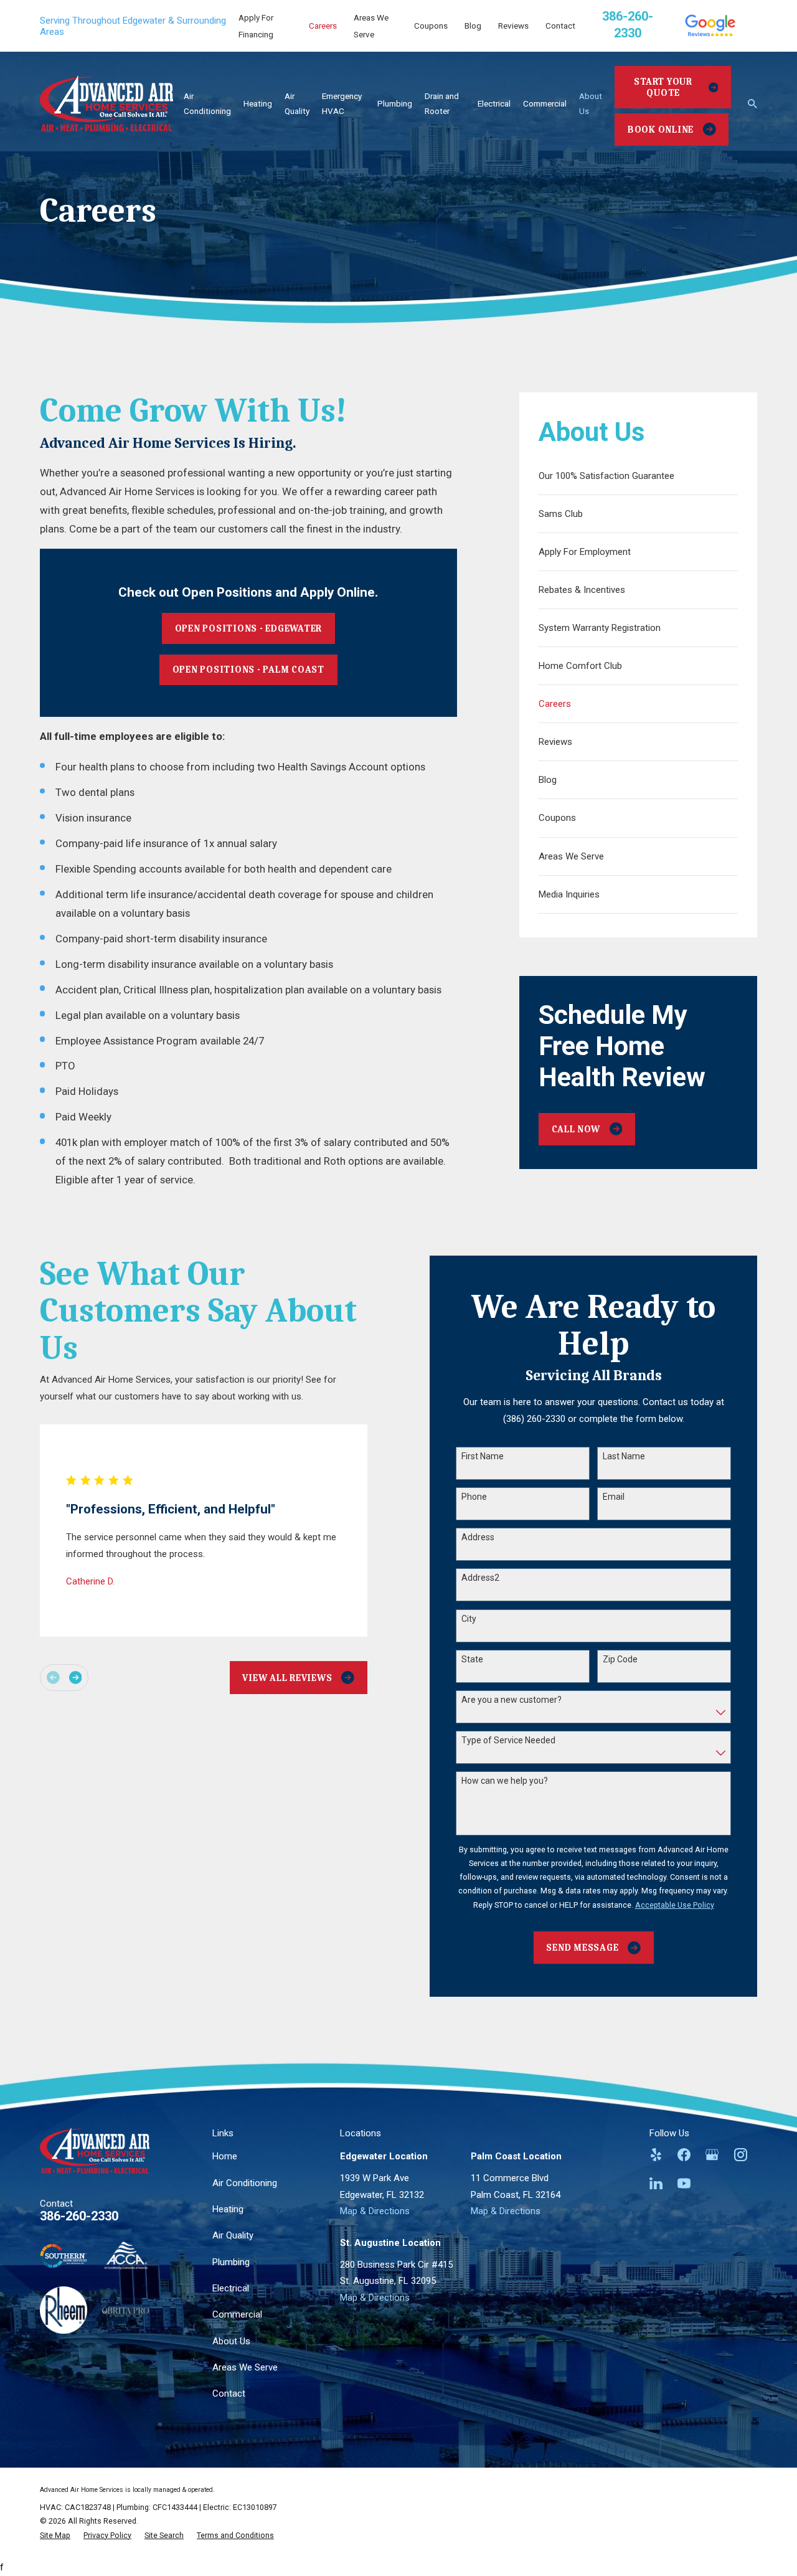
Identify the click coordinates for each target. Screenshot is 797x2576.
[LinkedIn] (656, 2183)
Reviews (513, 26)
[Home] (106, 103)
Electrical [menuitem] (494, 103)
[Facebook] (684, 2155)
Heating (228, 2209)
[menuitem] (639, 476)
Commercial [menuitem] (545, 103)
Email (614, 1497)
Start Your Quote (663, 87)
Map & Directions (375, 2211)
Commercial (237, 2314)
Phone (474, 1497)
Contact (560, 26)
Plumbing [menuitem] (395, 103)
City (469, 1619)
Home (225, 2156)
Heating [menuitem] (258, 103)
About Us (231, 2341)
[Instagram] (741, 2155)
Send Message (582, 1948)
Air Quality (233, 2235)
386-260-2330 (79, 2216)
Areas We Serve (245, 2367)
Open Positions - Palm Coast (248, 670)
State (472, 1659)
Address (478, 1537)
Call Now (576, 1129)
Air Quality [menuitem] (297, 103)
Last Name (624, 1456)
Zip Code (620, 1659)
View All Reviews (287, 1678)
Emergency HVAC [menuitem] (342, 103)
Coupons (431, 26)
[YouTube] (684, 2183)
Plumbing (231, 2262)
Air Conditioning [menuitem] (207, 103)
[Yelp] (656, 2155)
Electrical (231, 2288)
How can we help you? (505, 1781)
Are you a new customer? (512, 1700)
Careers (323, 26)
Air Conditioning (245, 2183)
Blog (473, 26)
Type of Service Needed (508, 1740)
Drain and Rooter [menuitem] (442, 103)
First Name (483, 1456)
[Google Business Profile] (712, 2155)
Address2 (480, 1578)
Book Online (661, 130)
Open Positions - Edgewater (249, 628)
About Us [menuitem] (591, 103)
